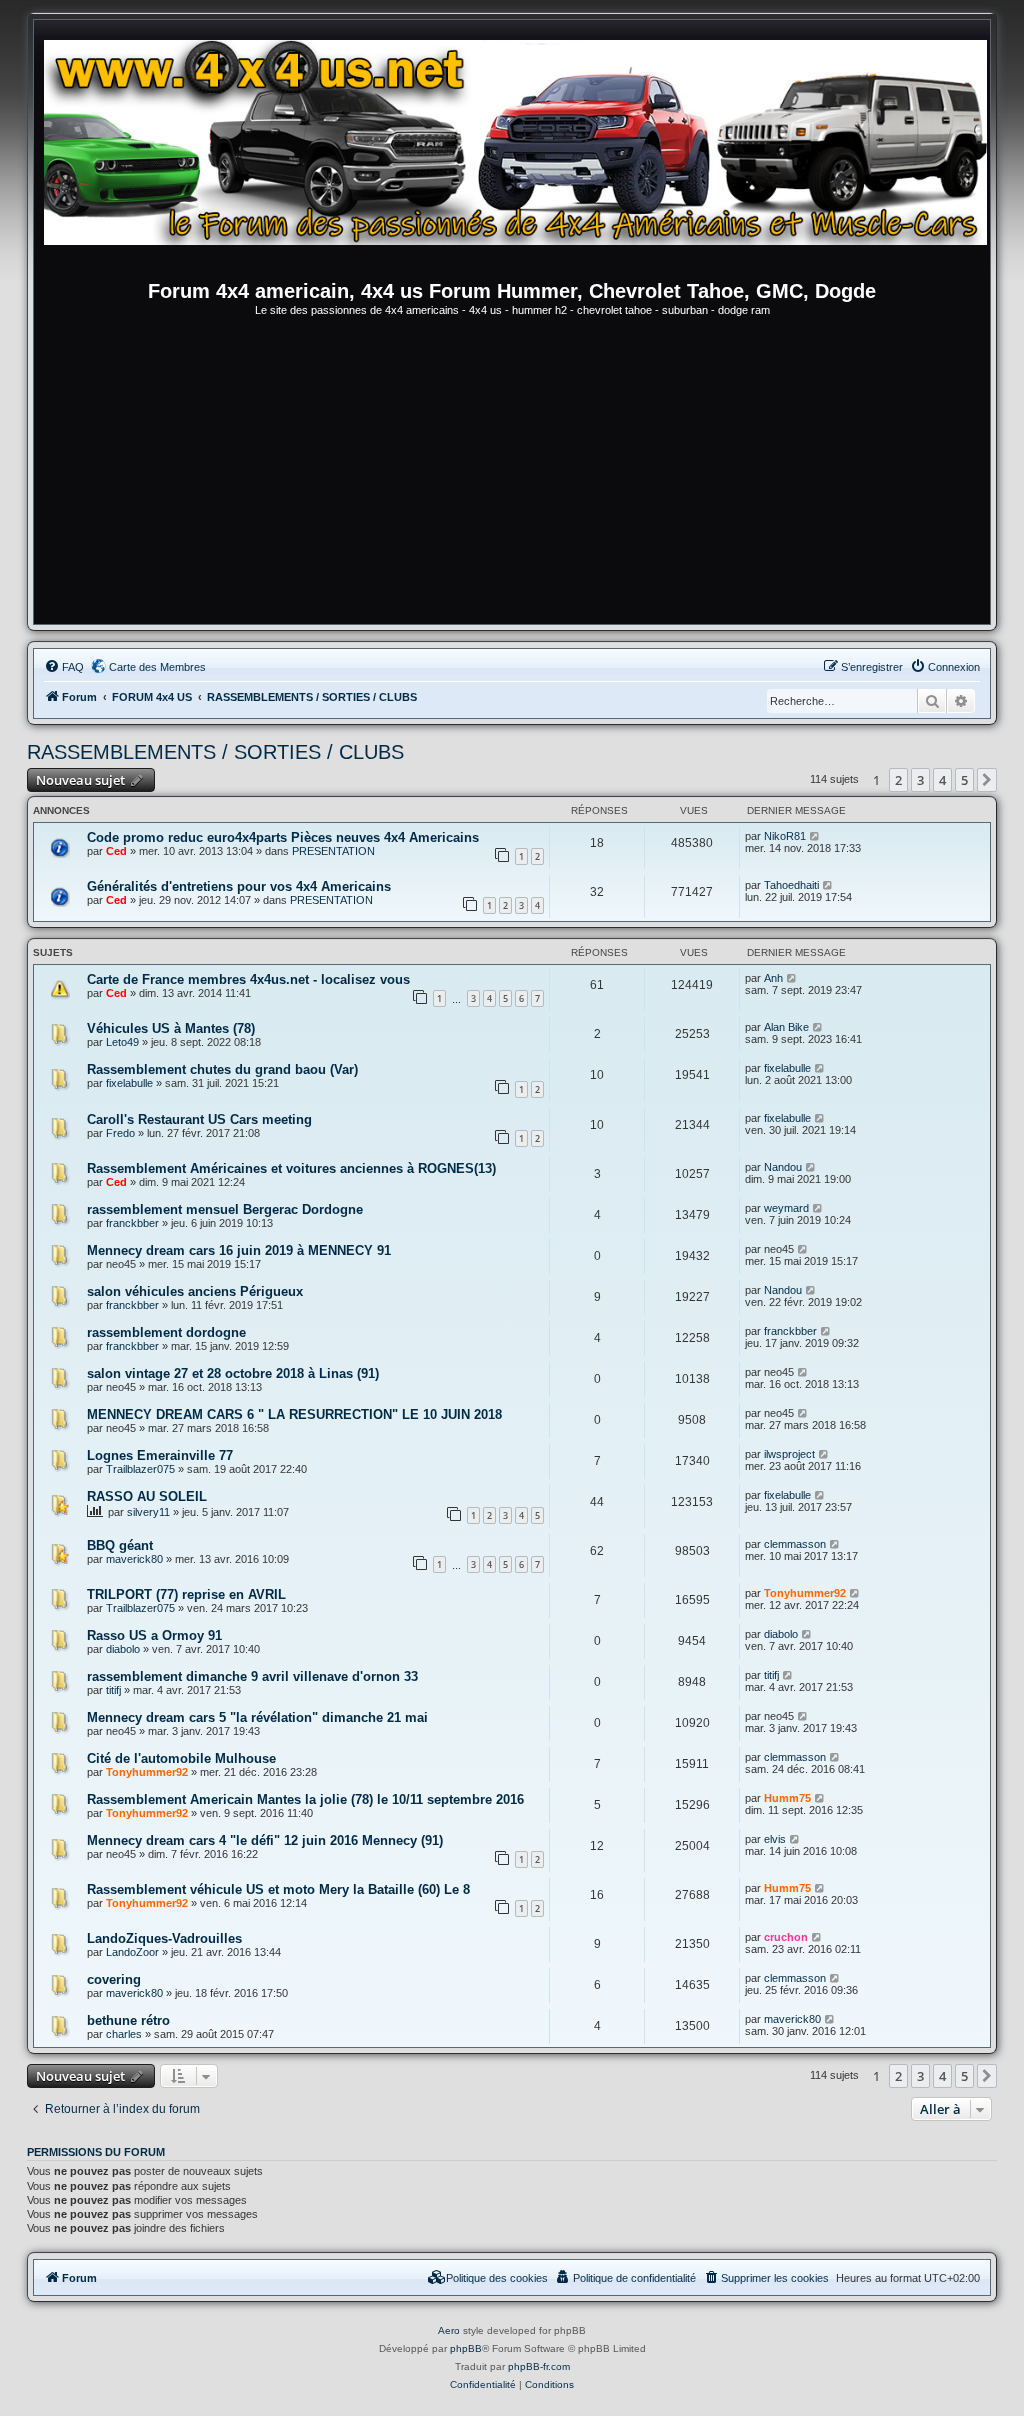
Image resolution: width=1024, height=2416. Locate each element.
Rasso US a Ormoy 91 (154, 1635)
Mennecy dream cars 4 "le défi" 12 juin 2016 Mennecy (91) (265, 1840)
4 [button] (942, 780)
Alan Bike (786, 1027)
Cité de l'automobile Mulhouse (181, 1758)
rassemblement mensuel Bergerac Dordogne (225, 1209)
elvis (775, 1839)
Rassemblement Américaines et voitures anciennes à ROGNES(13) (291, 1168)
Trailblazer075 (140, 1469)
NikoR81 (785, 836)
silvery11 (148, 1512)
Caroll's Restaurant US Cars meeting (199, 1119)
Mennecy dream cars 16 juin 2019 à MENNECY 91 (239, 1250)
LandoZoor (132, 1952)
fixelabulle (129, 1083)
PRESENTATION (333, 851)
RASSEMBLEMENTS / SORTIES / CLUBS (215, 752)
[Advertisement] (512, 474)
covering (114, 1979)
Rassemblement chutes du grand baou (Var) (222, 1069)
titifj (113, 1690)
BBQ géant (120, 1545)
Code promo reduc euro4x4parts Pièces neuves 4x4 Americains (283, 837)
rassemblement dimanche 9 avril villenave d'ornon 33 (252, 1676)
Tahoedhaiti (791, 885)
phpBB (466, 2348)
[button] (987, 780)
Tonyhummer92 (805, 1593)
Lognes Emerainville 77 (160, 1455)
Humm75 (787, 1798)
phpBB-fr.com (539, 2366)
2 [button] (898, 780)
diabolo (123, 1649)
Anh (773, 978)
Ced (116, 851)
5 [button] (964, 780)
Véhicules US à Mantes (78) (171, 1028)
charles (124, 2034)
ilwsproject (789, 1454)
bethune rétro (128, 2020)
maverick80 (134, 1559)
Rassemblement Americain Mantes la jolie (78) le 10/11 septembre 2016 (305, 1799)
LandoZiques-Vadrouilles (164, 1938)
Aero (449, 2330)
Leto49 (122, 1042)
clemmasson (795, 1544)
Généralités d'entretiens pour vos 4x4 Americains (239, 886)
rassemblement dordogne (166, 1332)
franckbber (132, 1223)
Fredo (120, 1133)
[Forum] (522, 155)
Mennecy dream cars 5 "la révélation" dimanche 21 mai (257, 1717)
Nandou (783, 1167)
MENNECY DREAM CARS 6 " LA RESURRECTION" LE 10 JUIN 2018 (294, 1414)
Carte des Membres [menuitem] (157, 667)
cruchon (786, 1937)
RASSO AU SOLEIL (147, 1496)
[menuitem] (64, 667)
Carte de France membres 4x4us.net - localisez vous (248, 979)
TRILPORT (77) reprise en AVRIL (186, 1594)
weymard (786, 1208)
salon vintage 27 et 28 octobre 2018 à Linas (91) (233, 1373)
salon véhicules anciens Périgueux (195, 1291)
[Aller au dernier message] (815, 836)
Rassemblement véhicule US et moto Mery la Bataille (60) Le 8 (278, 1889)
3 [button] (920, 780)
